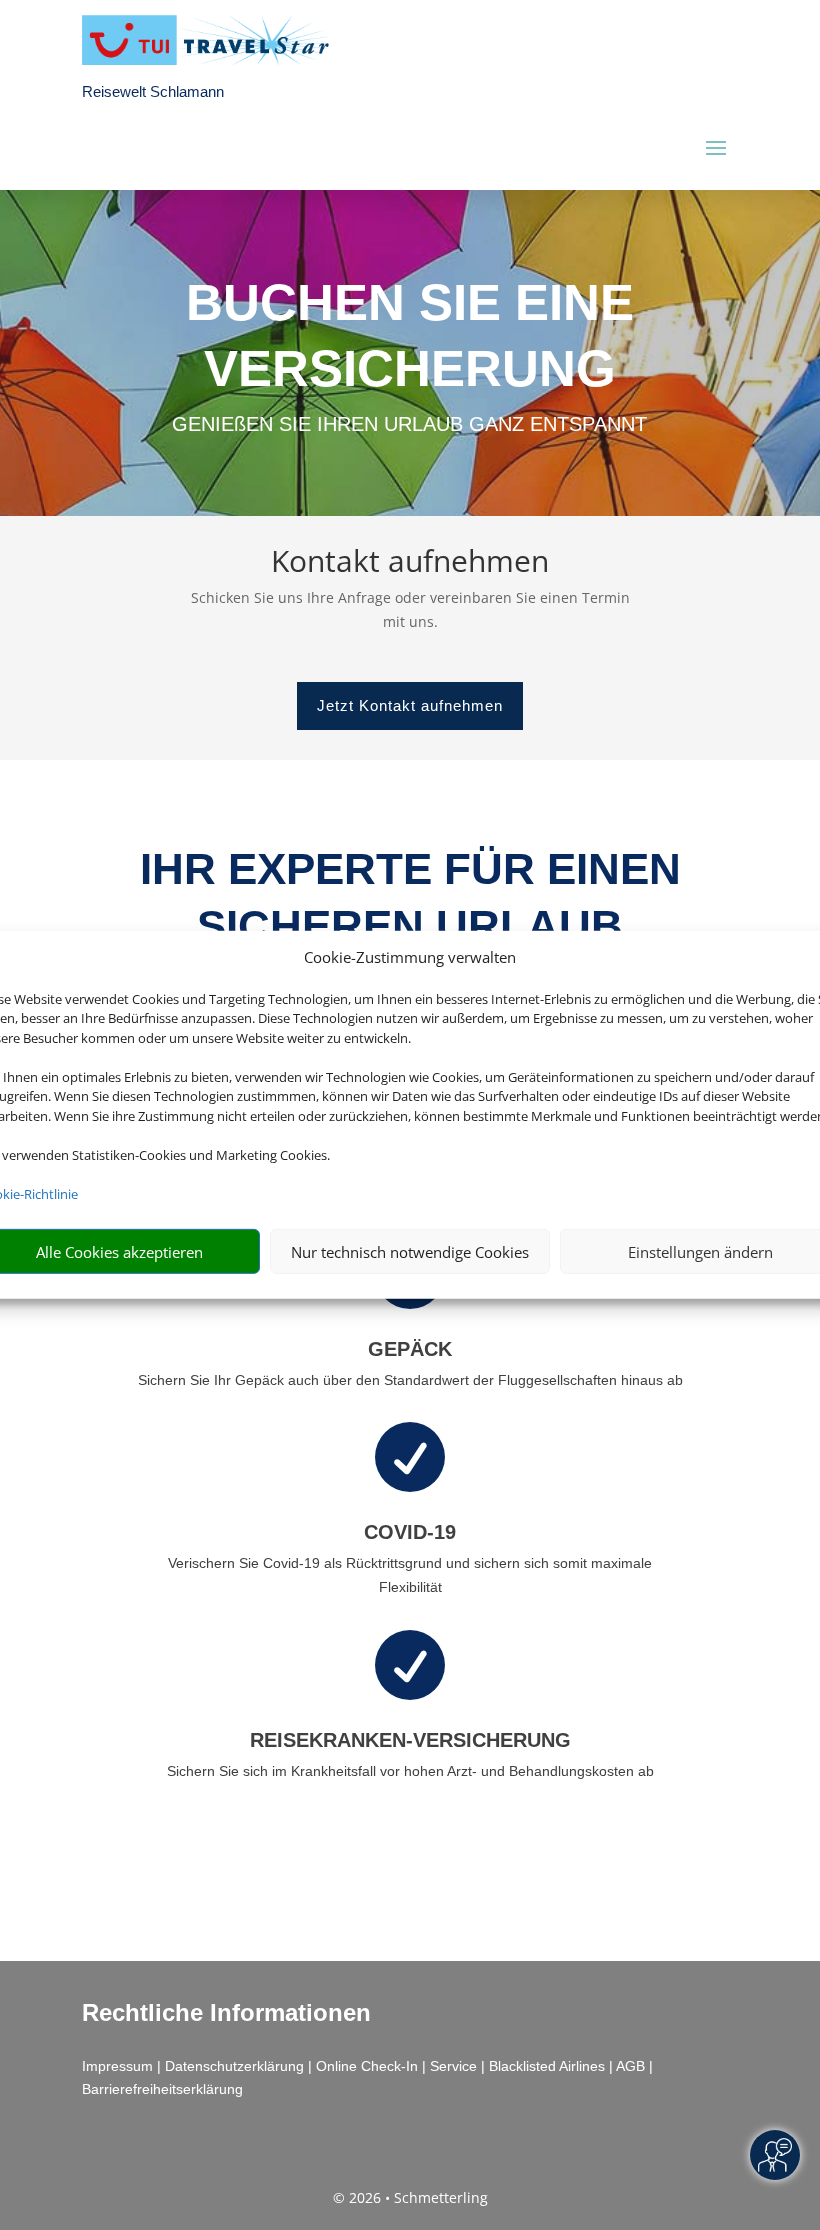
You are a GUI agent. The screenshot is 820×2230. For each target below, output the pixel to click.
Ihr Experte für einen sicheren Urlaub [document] (410, 897)
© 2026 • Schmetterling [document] (410, 2197)
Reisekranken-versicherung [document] (410, 1740)
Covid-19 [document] (410, 1532)
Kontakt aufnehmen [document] (410, 563)
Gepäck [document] (410, 1349)
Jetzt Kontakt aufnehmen (410, 705)
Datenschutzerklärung (234, 2066)
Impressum (117, 2066)
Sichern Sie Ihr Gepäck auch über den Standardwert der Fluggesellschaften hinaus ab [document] (410, 1380)
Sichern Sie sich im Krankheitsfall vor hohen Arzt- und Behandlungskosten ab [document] (410, 1771)
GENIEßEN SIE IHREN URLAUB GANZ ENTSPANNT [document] (409, 424)
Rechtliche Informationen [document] (226, 2013)
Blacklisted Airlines (547, 2066)
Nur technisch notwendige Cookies (410, 1252)
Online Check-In (367, 2066)
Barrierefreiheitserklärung (162, 2089)
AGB (630, 2066)
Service (453, 2066)
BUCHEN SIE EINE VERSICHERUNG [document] (410, 335)
